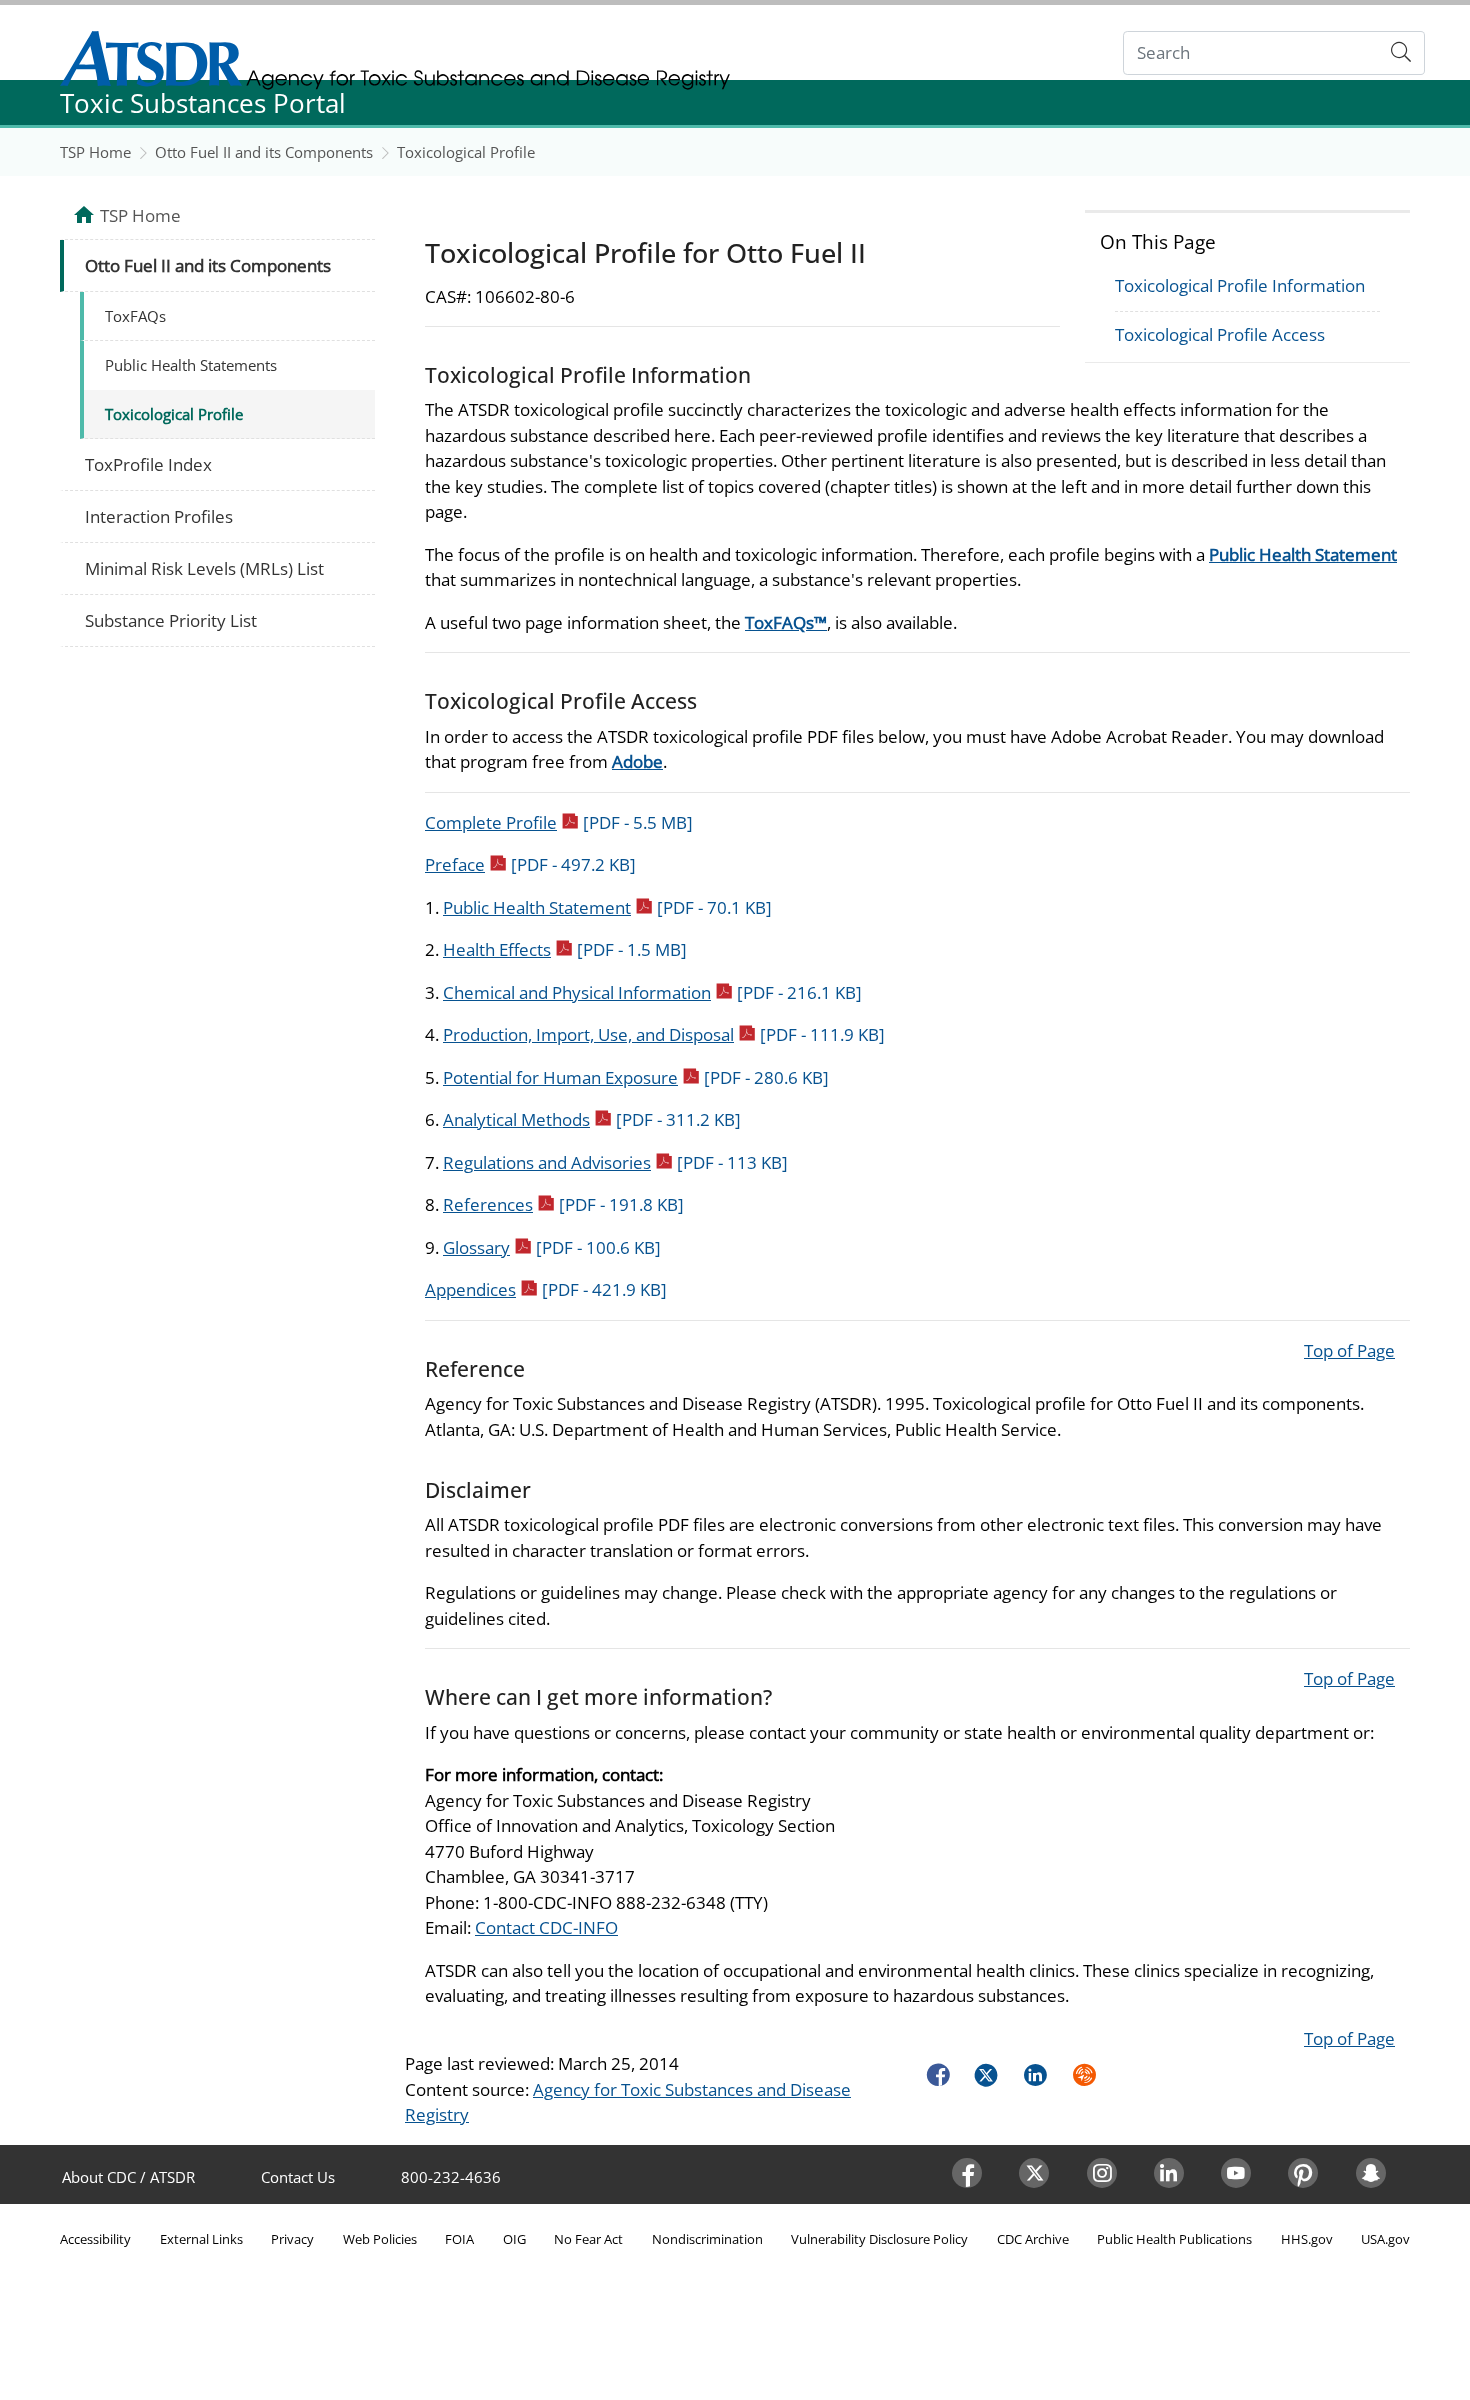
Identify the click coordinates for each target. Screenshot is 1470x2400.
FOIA (459, 2239)
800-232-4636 (451, 2177)
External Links (201, 2239)
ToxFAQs (135, 316)
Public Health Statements (191, 365)
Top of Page (1349, 1350)
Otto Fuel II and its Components (264, 152)
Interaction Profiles (159, 516)
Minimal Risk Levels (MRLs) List (204, 568)
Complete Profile (559, 822)
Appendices (546, 1289)
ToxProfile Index (148, 464)
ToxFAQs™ (786, 622)
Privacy (292, 2239)
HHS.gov (1307, 2239)
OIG (514, 2239)
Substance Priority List (171, 620)
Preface (530, 864)
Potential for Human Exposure (636, 1077)
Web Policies (380, 2239)
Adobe (637, 761)
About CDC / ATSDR (128, 2177)
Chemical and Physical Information (652, 992)
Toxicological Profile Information (1240, 285)
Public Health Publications (1174, 2239)
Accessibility (95, 2239)
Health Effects (565, 949)
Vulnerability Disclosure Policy (879, 2239)
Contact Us (298, 2177)
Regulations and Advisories (615, 1162)
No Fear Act (588, 2239)
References (563, 1204)
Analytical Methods (592, 1119)
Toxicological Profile (466, 152)
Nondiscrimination (707, 2239)
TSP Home (95, 152)
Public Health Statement (1303, 554)
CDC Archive (1033, 2239)
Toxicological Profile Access (1220, 334)
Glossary (552, 1247)
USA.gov (1385, 2239)
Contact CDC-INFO (546, 1927)
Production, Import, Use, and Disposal (664, 1034)
